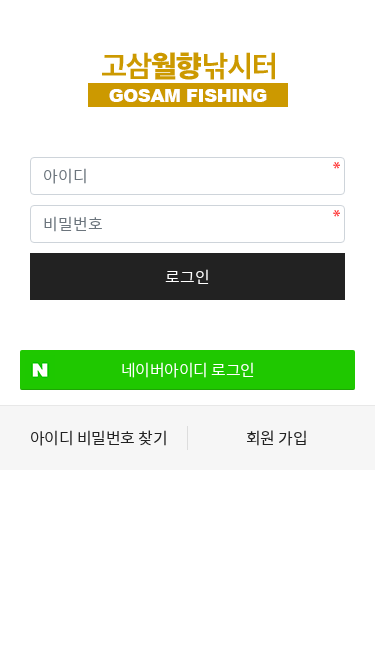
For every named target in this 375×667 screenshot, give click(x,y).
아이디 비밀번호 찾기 (99, 438)
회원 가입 (277, 438)
